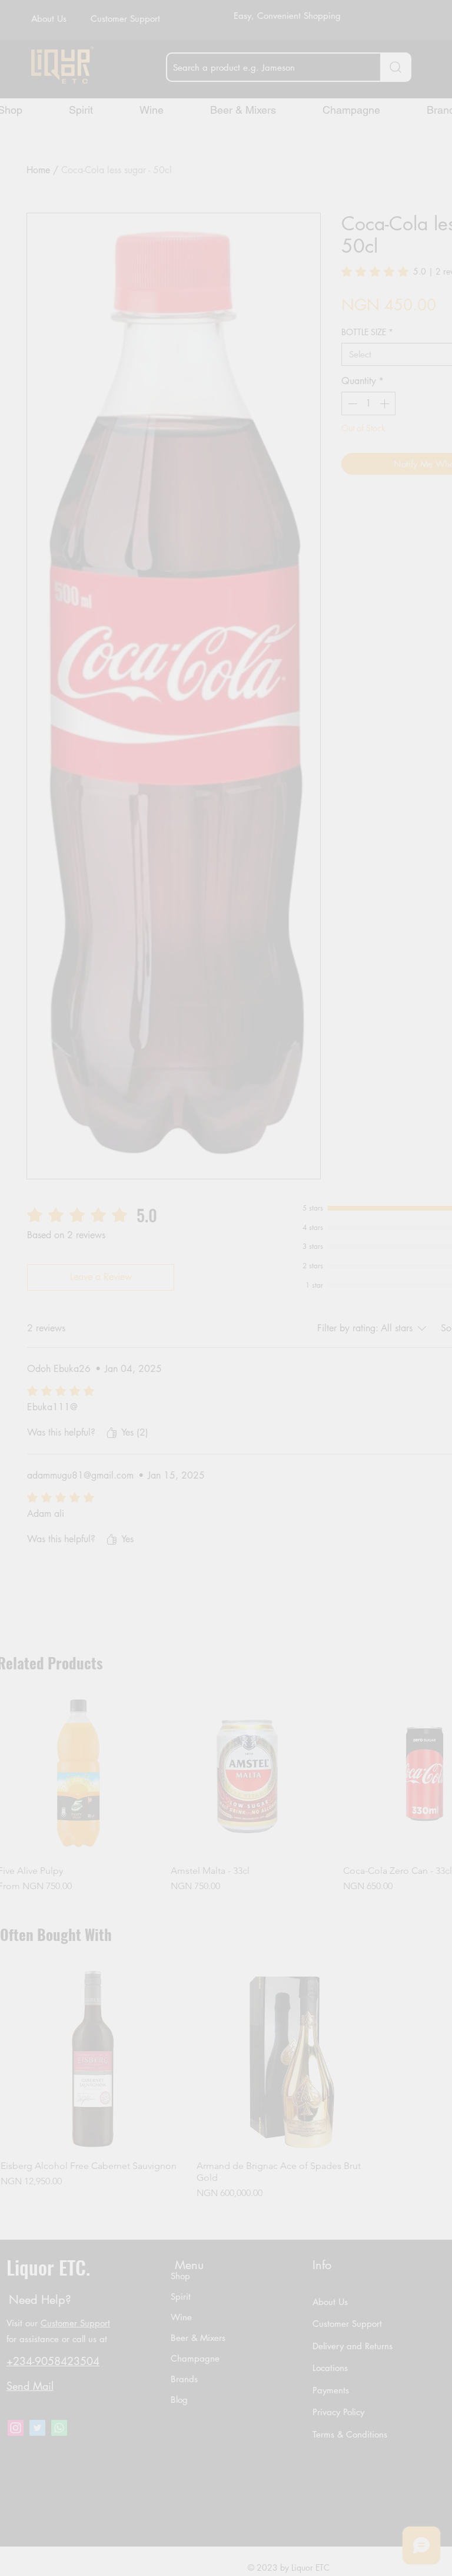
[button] (297, 1350)
